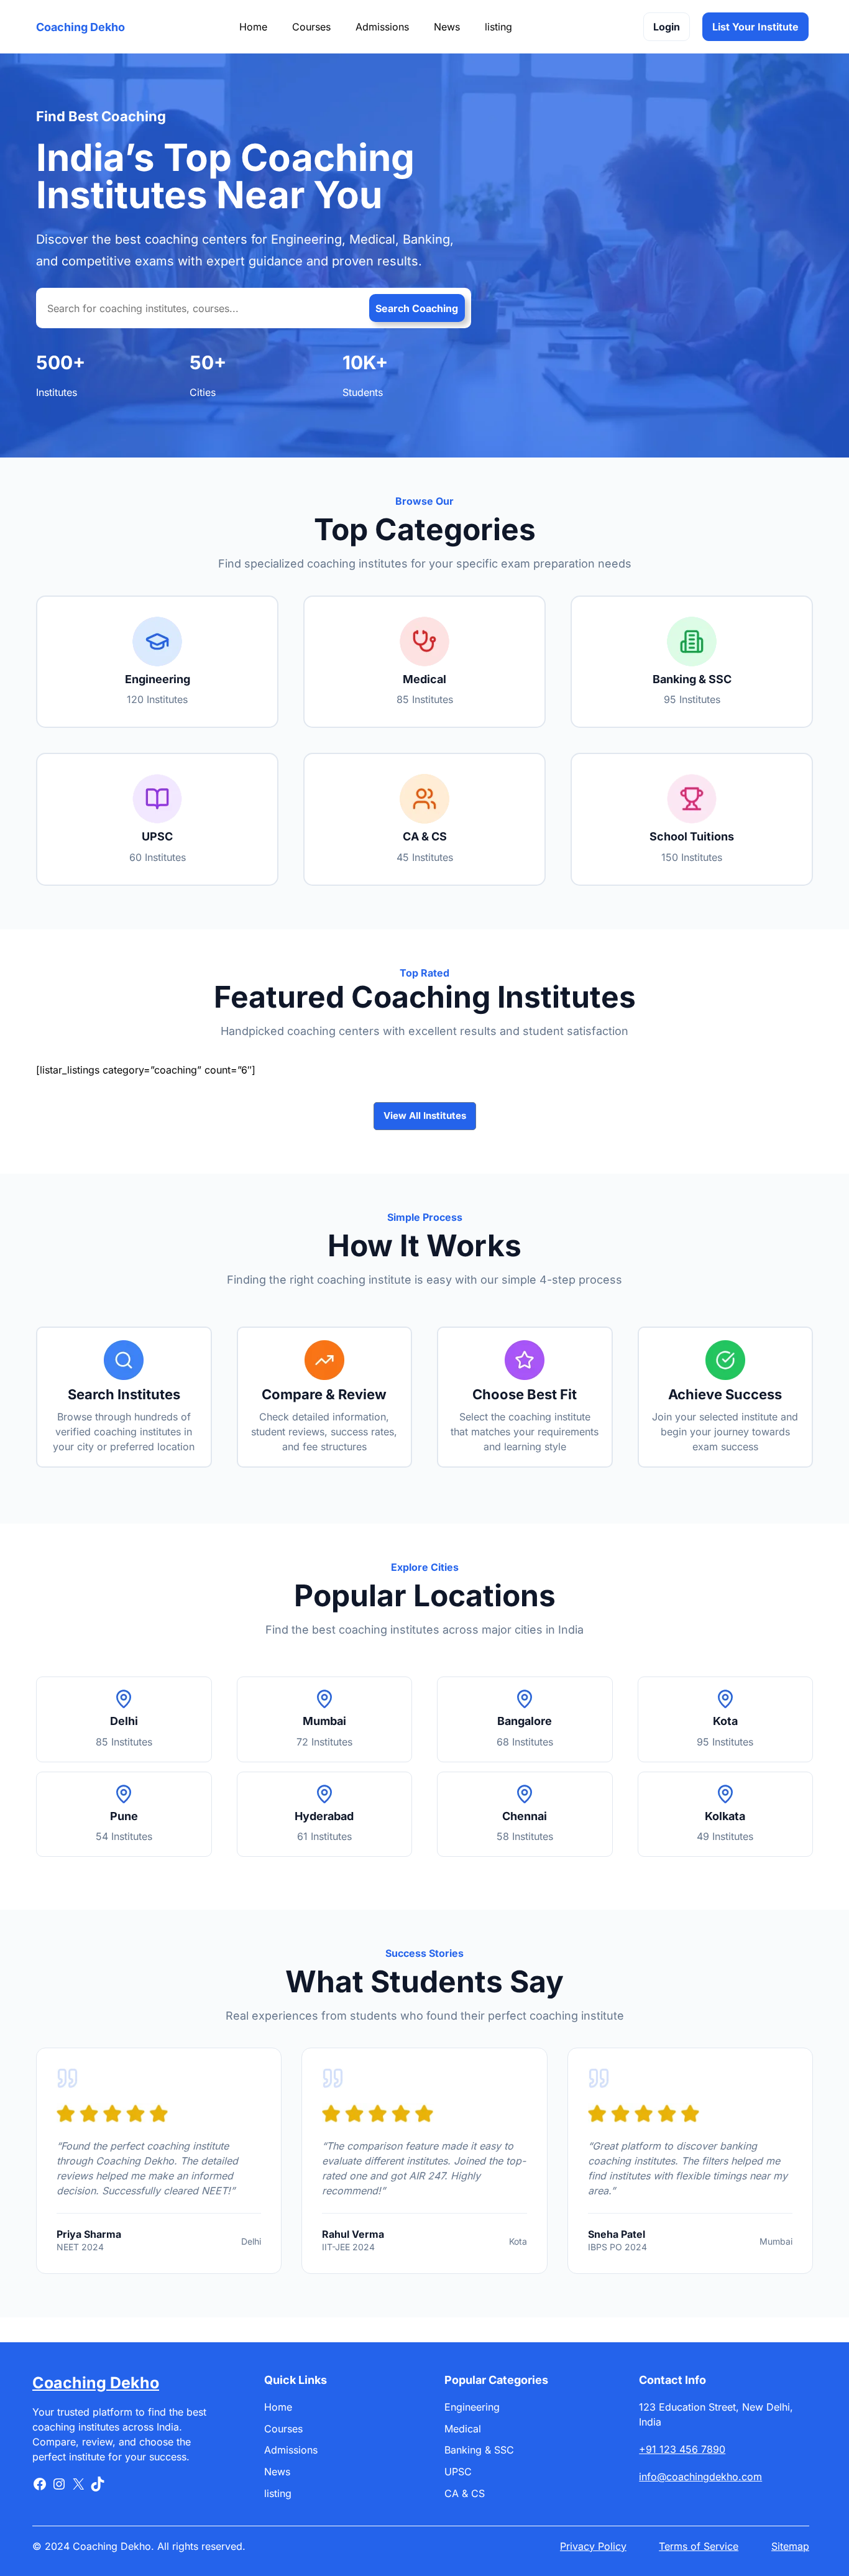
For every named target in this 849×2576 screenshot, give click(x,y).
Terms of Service (699, 2546)
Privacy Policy (593, 2546)
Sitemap (790, 2546)
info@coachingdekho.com (700, 2477)
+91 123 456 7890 (682, 2449)
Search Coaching (417, 308)
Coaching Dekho (80, 27)
